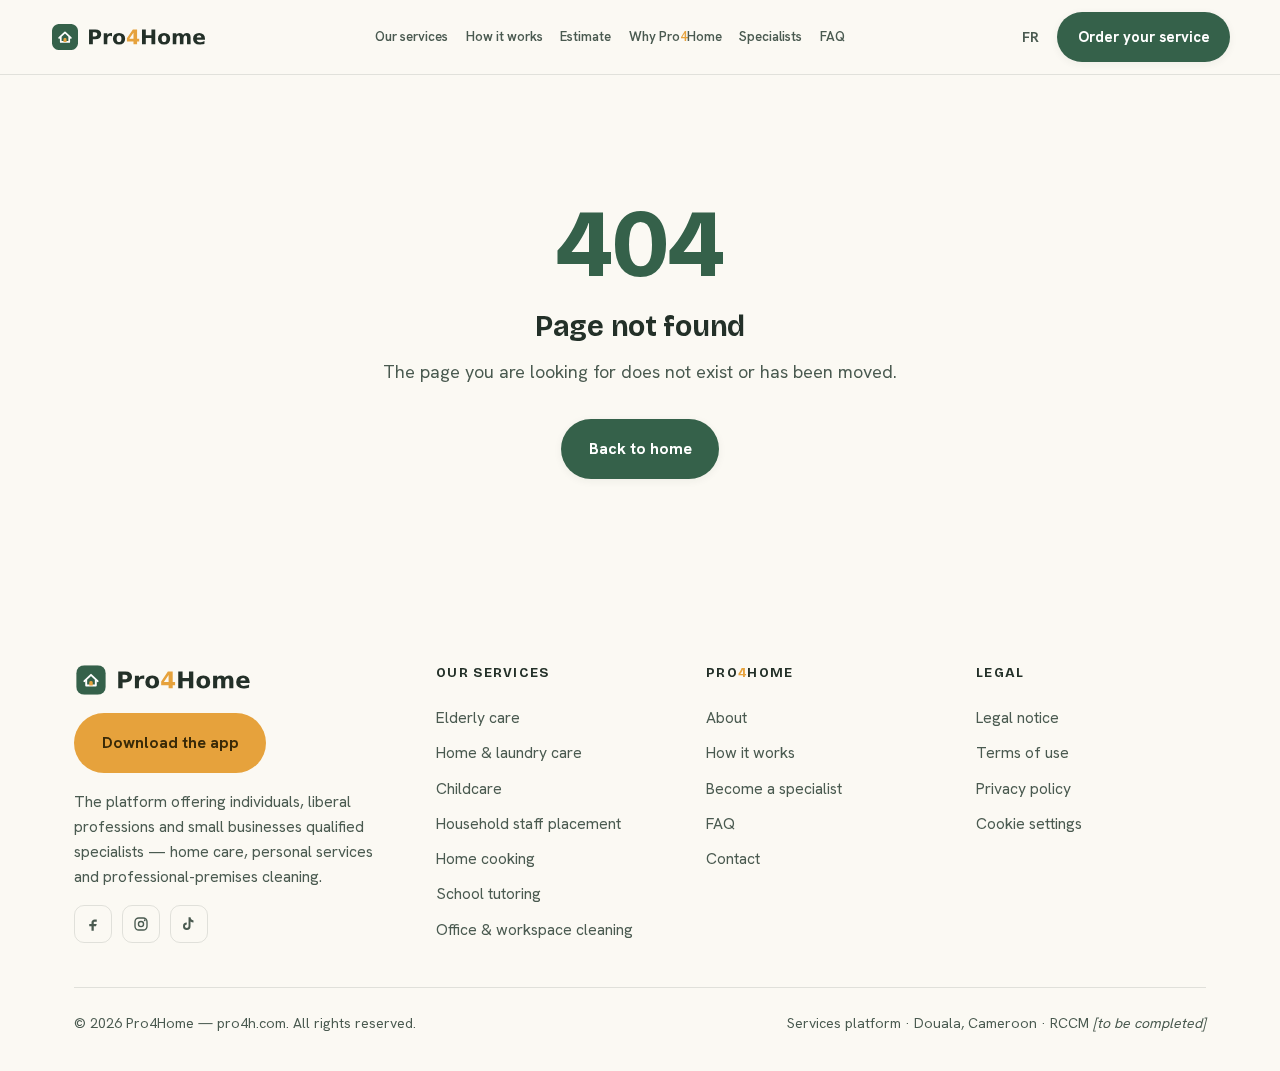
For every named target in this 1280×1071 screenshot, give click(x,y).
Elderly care (478, 717)
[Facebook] (93, 924)
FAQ (832, 36)
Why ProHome (675, 36)
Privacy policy (1023, 788)
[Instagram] (141, 924)
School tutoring (488, 893)
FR (1030, 37)
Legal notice (1017, 717)
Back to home (640, 448)
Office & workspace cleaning (534, 929)
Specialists (770, 36)
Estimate (585, 36)
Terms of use (1022, 752)
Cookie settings (1029, 823)
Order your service (1144, 36)
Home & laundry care (509, 752)
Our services (411, 36)
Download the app (170, 742)
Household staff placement (528, 823)
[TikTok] (189, 924)
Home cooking (485, 858)
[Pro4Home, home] (129, 37)
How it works (504, 36)
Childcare (469, 788)
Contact (733, 858)
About (726, 717)
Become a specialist (774, 788)
